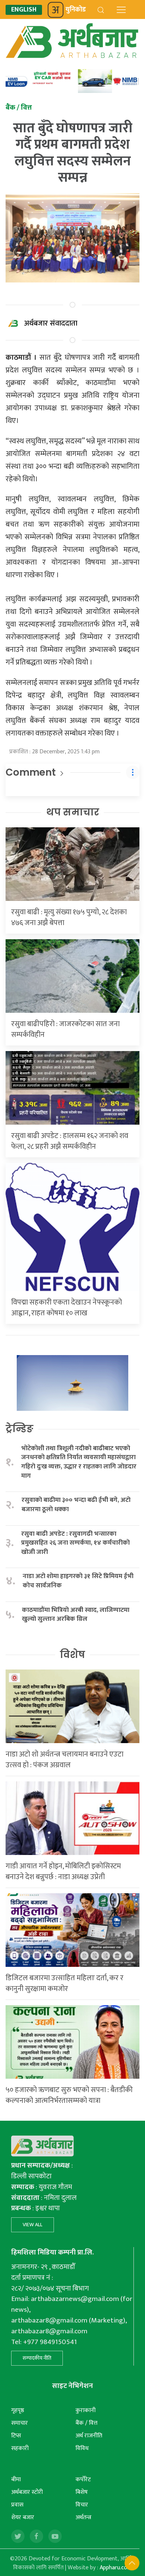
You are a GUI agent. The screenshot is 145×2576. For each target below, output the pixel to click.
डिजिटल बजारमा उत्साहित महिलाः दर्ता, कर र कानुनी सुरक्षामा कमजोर (65, 1983)
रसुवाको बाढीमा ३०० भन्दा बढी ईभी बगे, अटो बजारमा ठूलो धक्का (76, 1505)
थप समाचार (73, 812)
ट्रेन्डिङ (20, 1429)
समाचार (20, 2423)
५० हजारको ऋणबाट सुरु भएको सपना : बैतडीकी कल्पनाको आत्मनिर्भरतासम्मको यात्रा (69, 2095)
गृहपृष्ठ (18, 2410)
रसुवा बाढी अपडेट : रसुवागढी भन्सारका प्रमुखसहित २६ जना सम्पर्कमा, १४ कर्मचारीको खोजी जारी (75, 1543)
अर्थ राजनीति (89, 2436)
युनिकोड (76, 10)
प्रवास (17, 2505)
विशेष (72, 1655)
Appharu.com (116, 2568)
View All (33, 2225)
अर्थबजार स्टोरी (27, 2492)
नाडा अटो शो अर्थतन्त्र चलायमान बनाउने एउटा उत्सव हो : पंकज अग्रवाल (65, 1760)
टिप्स (16, 2436)
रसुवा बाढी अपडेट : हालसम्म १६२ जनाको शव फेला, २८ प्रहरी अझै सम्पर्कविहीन (70, 1141)
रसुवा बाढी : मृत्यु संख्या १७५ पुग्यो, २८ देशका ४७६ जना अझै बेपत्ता (69, 917)
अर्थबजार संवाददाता (51, 323)
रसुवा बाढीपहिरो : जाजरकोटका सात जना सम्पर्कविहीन (65, 1029)
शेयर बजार (23, 2517)
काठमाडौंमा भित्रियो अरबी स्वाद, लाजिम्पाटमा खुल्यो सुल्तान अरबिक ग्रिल (76, 1615)
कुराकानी (86, 2410)
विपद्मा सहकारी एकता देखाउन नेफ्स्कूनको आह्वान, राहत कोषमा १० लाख (67, 1308)
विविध (82, 2448)
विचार (82, 2505)
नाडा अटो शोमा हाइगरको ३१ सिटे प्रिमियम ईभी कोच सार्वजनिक (78, 1581)
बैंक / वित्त (86, 2423)
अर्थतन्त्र (83, 2517)
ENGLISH (24, 10)
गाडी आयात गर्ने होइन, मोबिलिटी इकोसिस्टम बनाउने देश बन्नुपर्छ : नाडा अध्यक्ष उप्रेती (63, 1872)
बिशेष (82, 2492)
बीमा (16, 2480)
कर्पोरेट (83, 2480)
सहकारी (20, 2448)
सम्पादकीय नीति (37, 2358)
